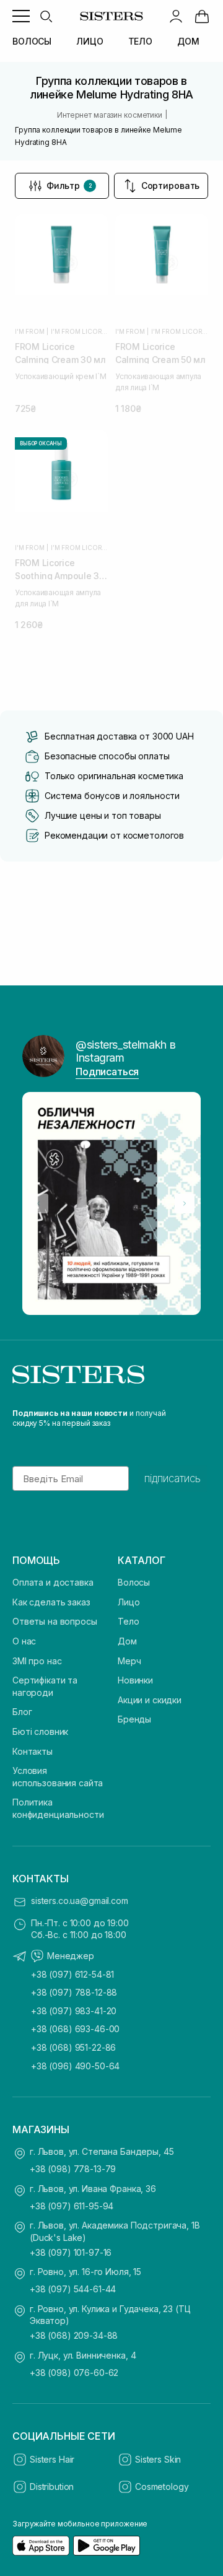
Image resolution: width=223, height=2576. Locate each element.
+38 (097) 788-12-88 (74, 1992)
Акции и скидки (150, 1700)
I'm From (29, 331)
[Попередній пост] (38, 1203)
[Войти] (176, 16)
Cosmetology (162, 2486)
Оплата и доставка (53, 1582)
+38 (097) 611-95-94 (72, 2206)
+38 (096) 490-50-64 (75, 2066)
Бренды (134, 1719)
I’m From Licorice (79, 331)
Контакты (33, 1751)
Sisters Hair (52, 2459)
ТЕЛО (140, 41)
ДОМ (188, 41)
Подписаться (107, 1072)
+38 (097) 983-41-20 (74, 2011)
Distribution (52, 2486)
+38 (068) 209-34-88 (74, 2335)
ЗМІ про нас (37, 1661)
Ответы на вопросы (55, 1621)
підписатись (173, 1478)
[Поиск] (46, 16)
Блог (22, 1712)
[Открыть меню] (21, 16)
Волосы (134, 1582)
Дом (127, 1641)
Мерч (129, 1661)
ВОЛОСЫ (32, 41)
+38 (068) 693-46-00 (75, 2029)
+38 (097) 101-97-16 (71, 2252)
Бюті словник (40, 1731)
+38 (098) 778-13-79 (73, 2169)
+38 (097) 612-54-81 (72, 1974)
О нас (24, 1641)
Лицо (129, 1602)
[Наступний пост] (185, 1203)
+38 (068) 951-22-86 (73, 2047)
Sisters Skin (158, 2459)
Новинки (135, 1680)
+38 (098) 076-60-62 (74, 2373)
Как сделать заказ (51, 1602)
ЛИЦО (90, 41)
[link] (202, 16)
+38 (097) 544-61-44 (73, 2289)
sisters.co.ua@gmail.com (80, 1901)
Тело (128, 1621)
